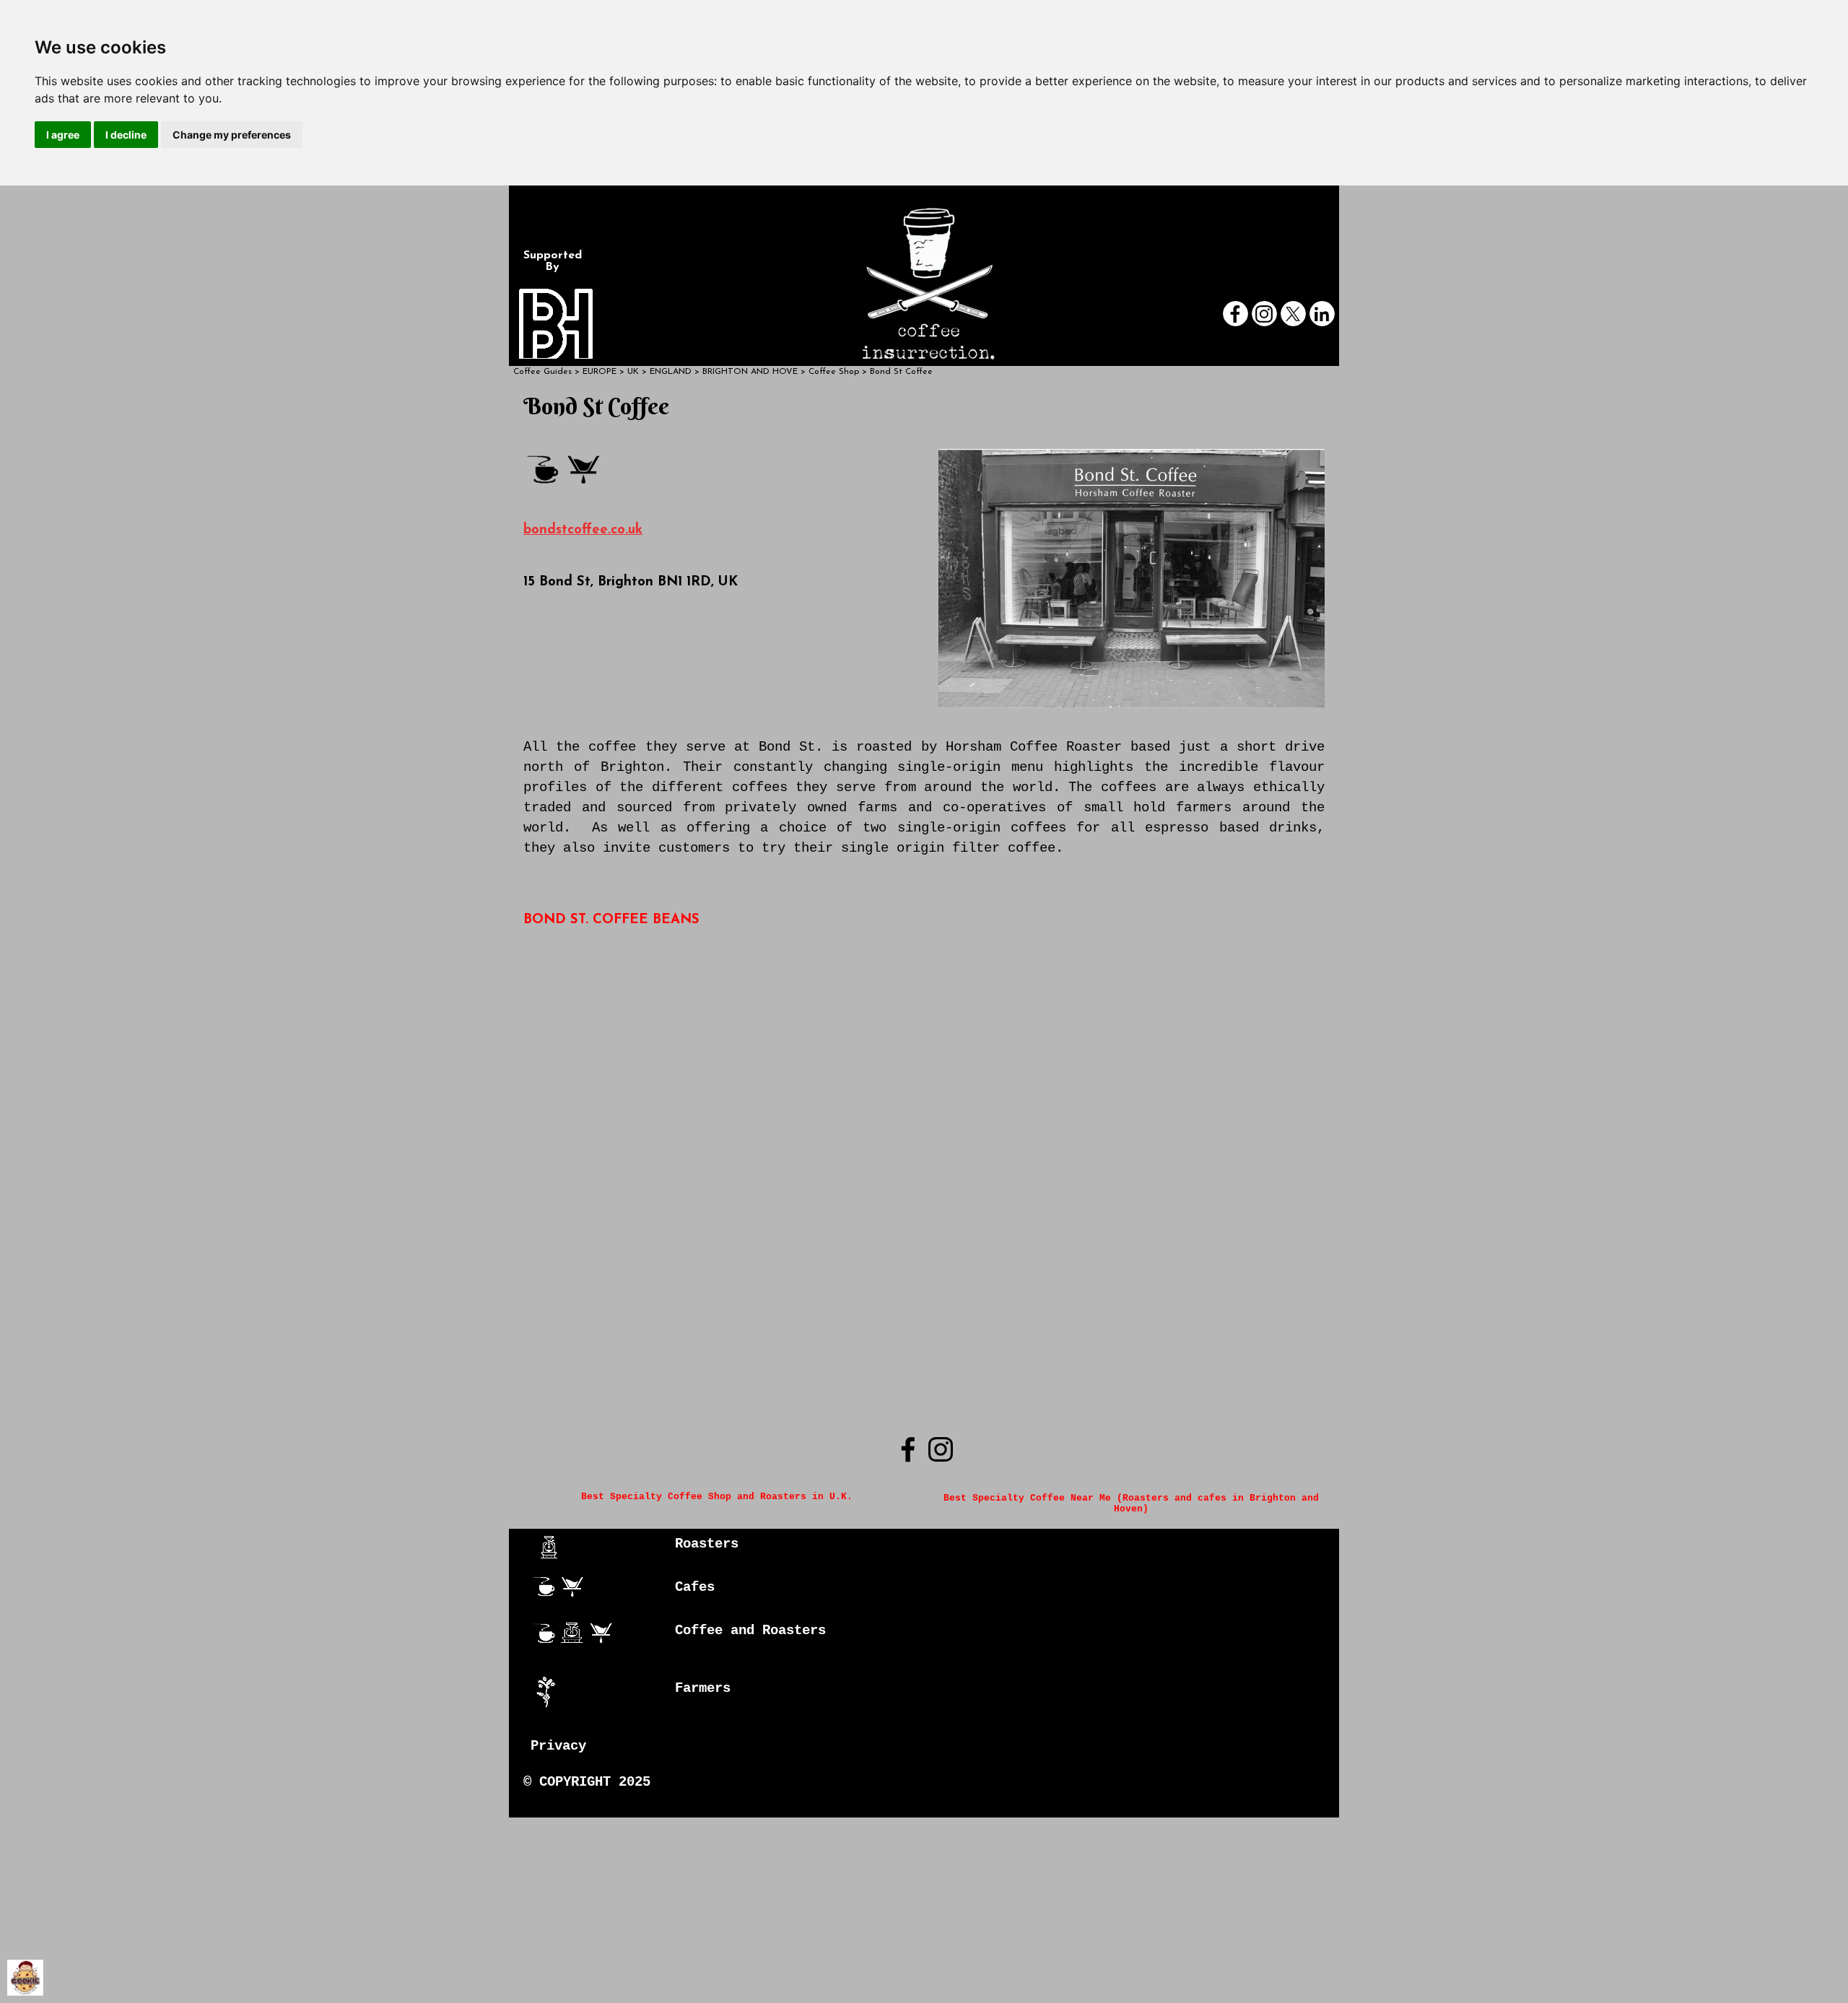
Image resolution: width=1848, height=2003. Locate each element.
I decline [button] (126, 135)
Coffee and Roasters (750, 1631)
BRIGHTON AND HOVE (750, 372)
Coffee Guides (542, 372)
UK (633, 372)
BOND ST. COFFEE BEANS (611, 920)
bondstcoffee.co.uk (583, 530)
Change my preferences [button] (232, 135)
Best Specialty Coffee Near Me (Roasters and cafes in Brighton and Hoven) (1134, 1504)
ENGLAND (671, 372)
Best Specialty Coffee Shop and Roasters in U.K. (717, 1497)
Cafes (695, 1587)
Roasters (707, 1544)
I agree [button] (63, 135)
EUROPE (600, 372)
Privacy (558, 1746)
